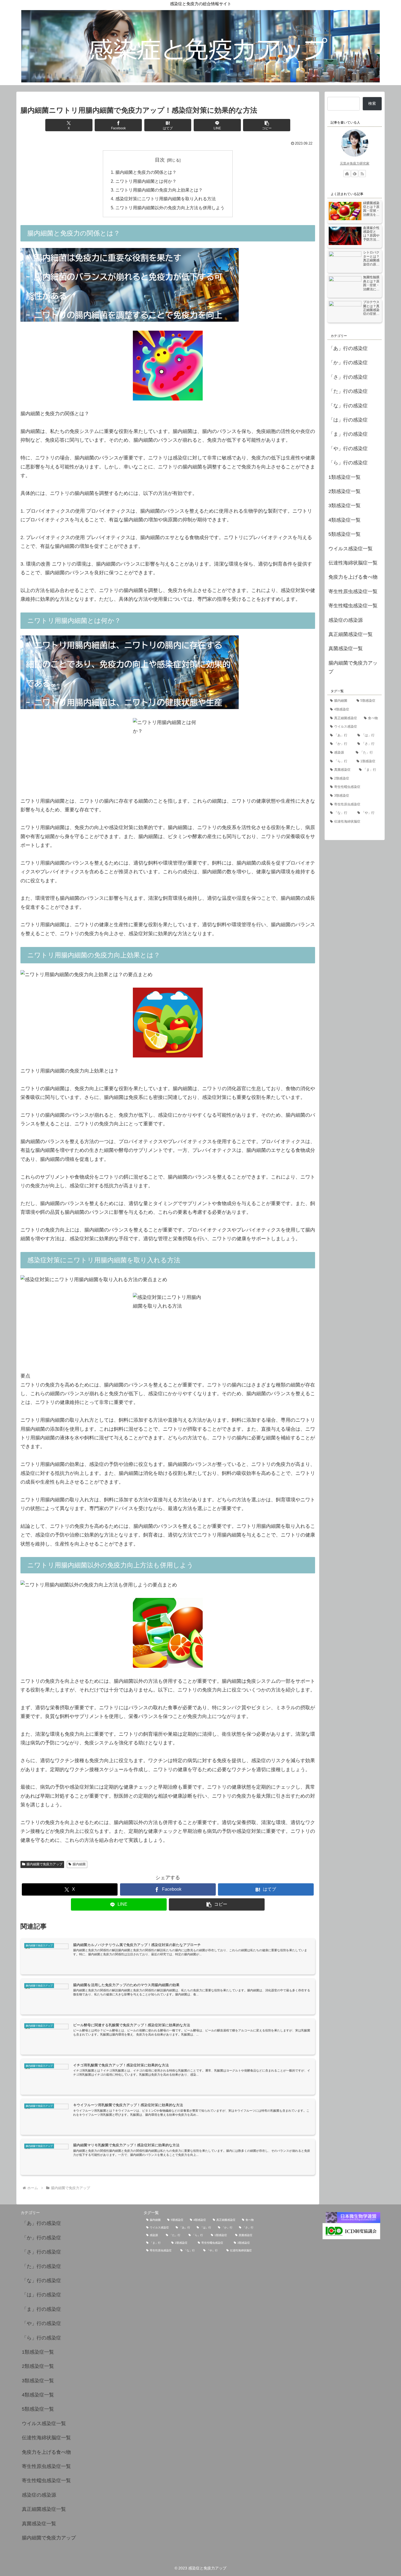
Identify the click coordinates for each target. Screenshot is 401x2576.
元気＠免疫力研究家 (355, 163)
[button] (267, 125)
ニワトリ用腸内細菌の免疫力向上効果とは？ (159, 190)
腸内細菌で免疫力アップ (44, 1864)
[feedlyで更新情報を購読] (355, 174)
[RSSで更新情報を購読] (362, 174)
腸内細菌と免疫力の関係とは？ (146, 172)
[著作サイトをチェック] (347, 174)
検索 (372, 103)
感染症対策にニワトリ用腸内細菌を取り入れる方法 (166, 199)
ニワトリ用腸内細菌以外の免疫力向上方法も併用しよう (170, 208)
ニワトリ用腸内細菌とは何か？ (146, 181)
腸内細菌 (79, 1864)
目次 (160, 160)
